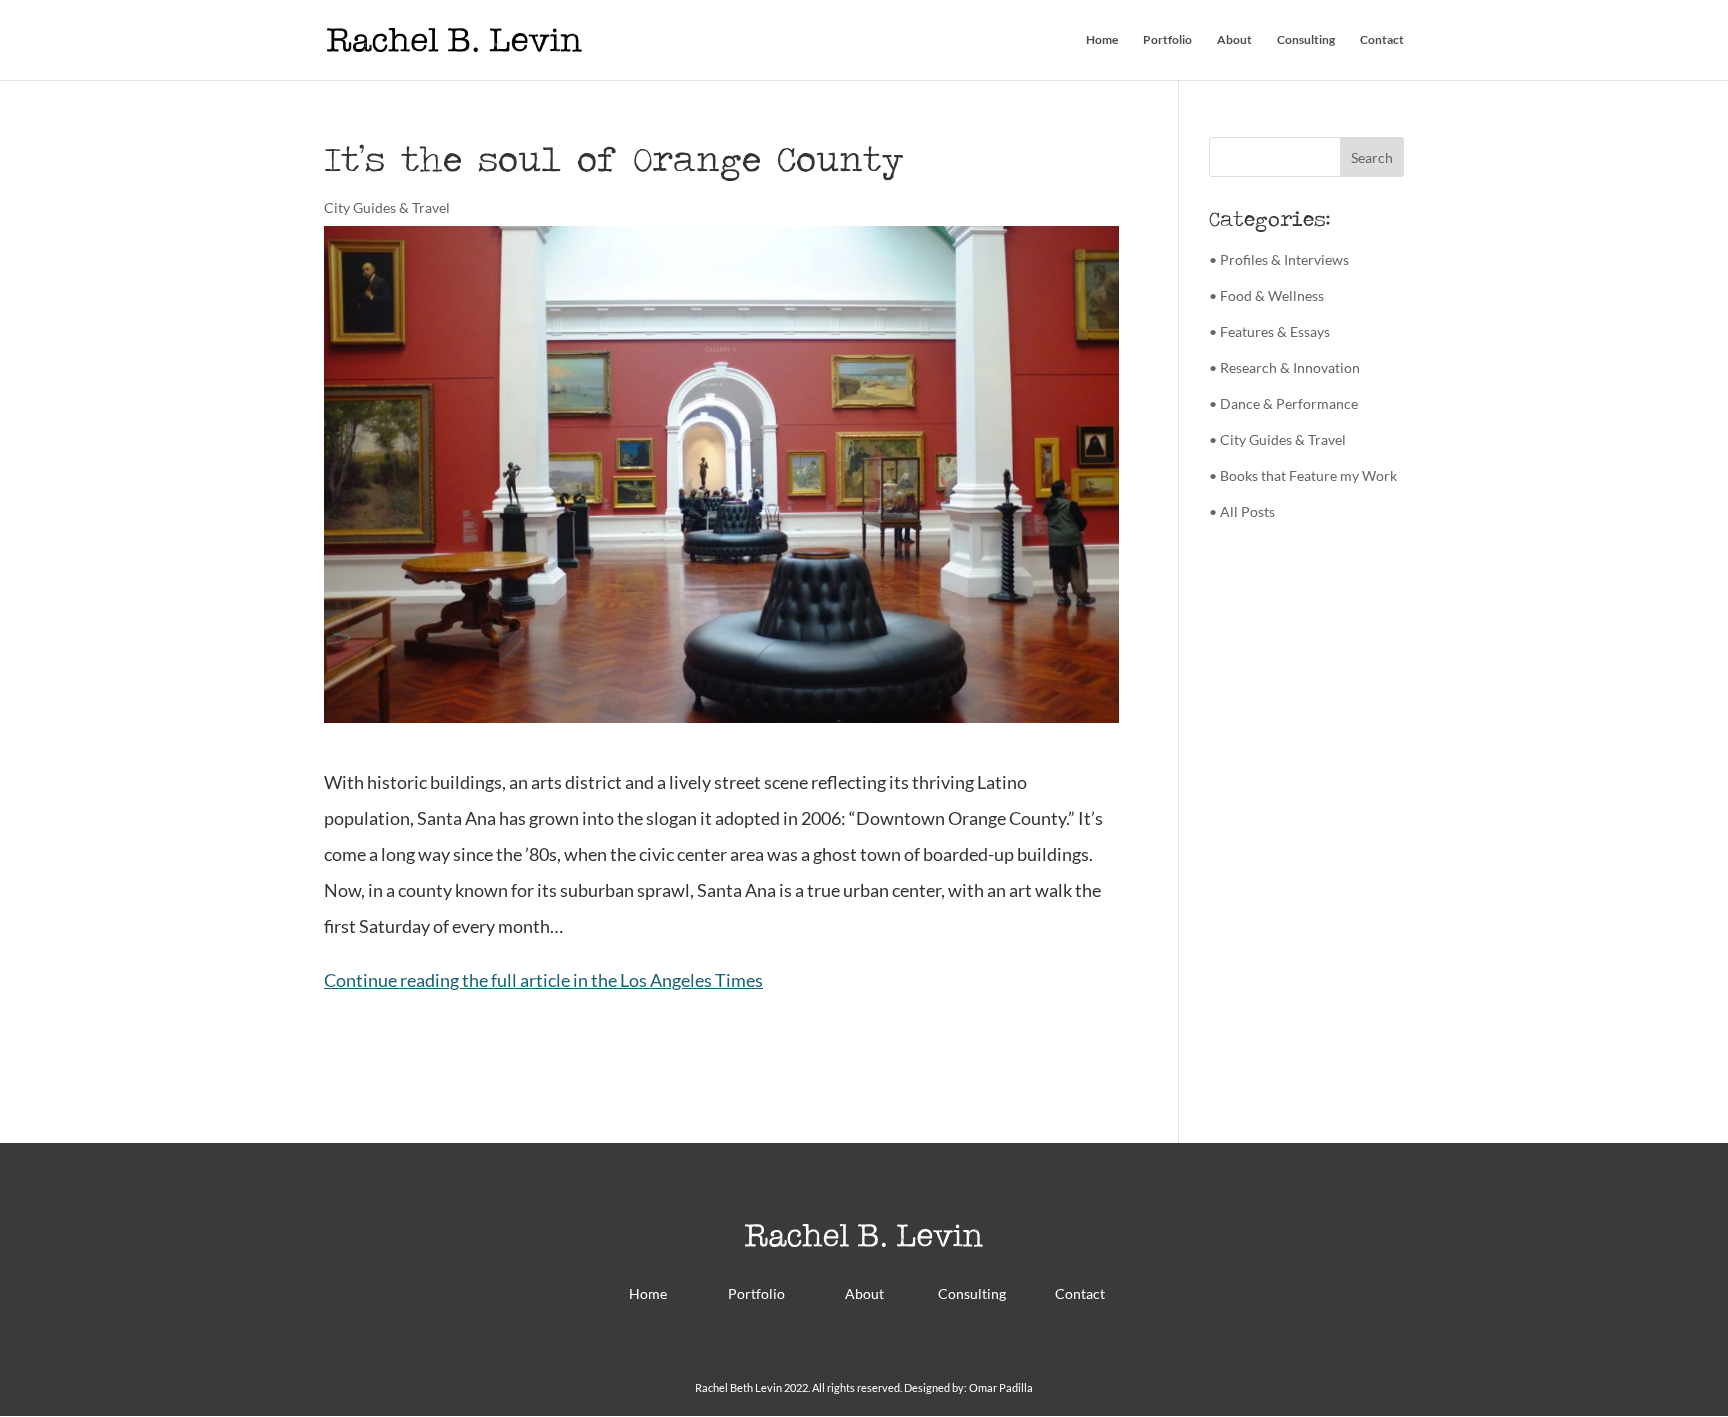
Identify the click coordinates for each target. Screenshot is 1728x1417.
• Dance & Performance (1283, 403)
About (1234, 40)
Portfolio (1167, 40)
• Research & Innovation (1284, 367)
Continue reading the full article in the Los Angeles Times (543, 980)
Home (1102, 40)
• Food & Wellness (1266, 295)
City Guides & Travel (387, 207)
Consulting (1306, 40)
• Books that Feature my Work (1303, 475)
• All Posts (1242, 511)
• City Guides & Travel (1277, 439)
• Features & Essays (1269, 331)
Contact (1382, 40)
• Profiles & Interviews (1279, 259)
